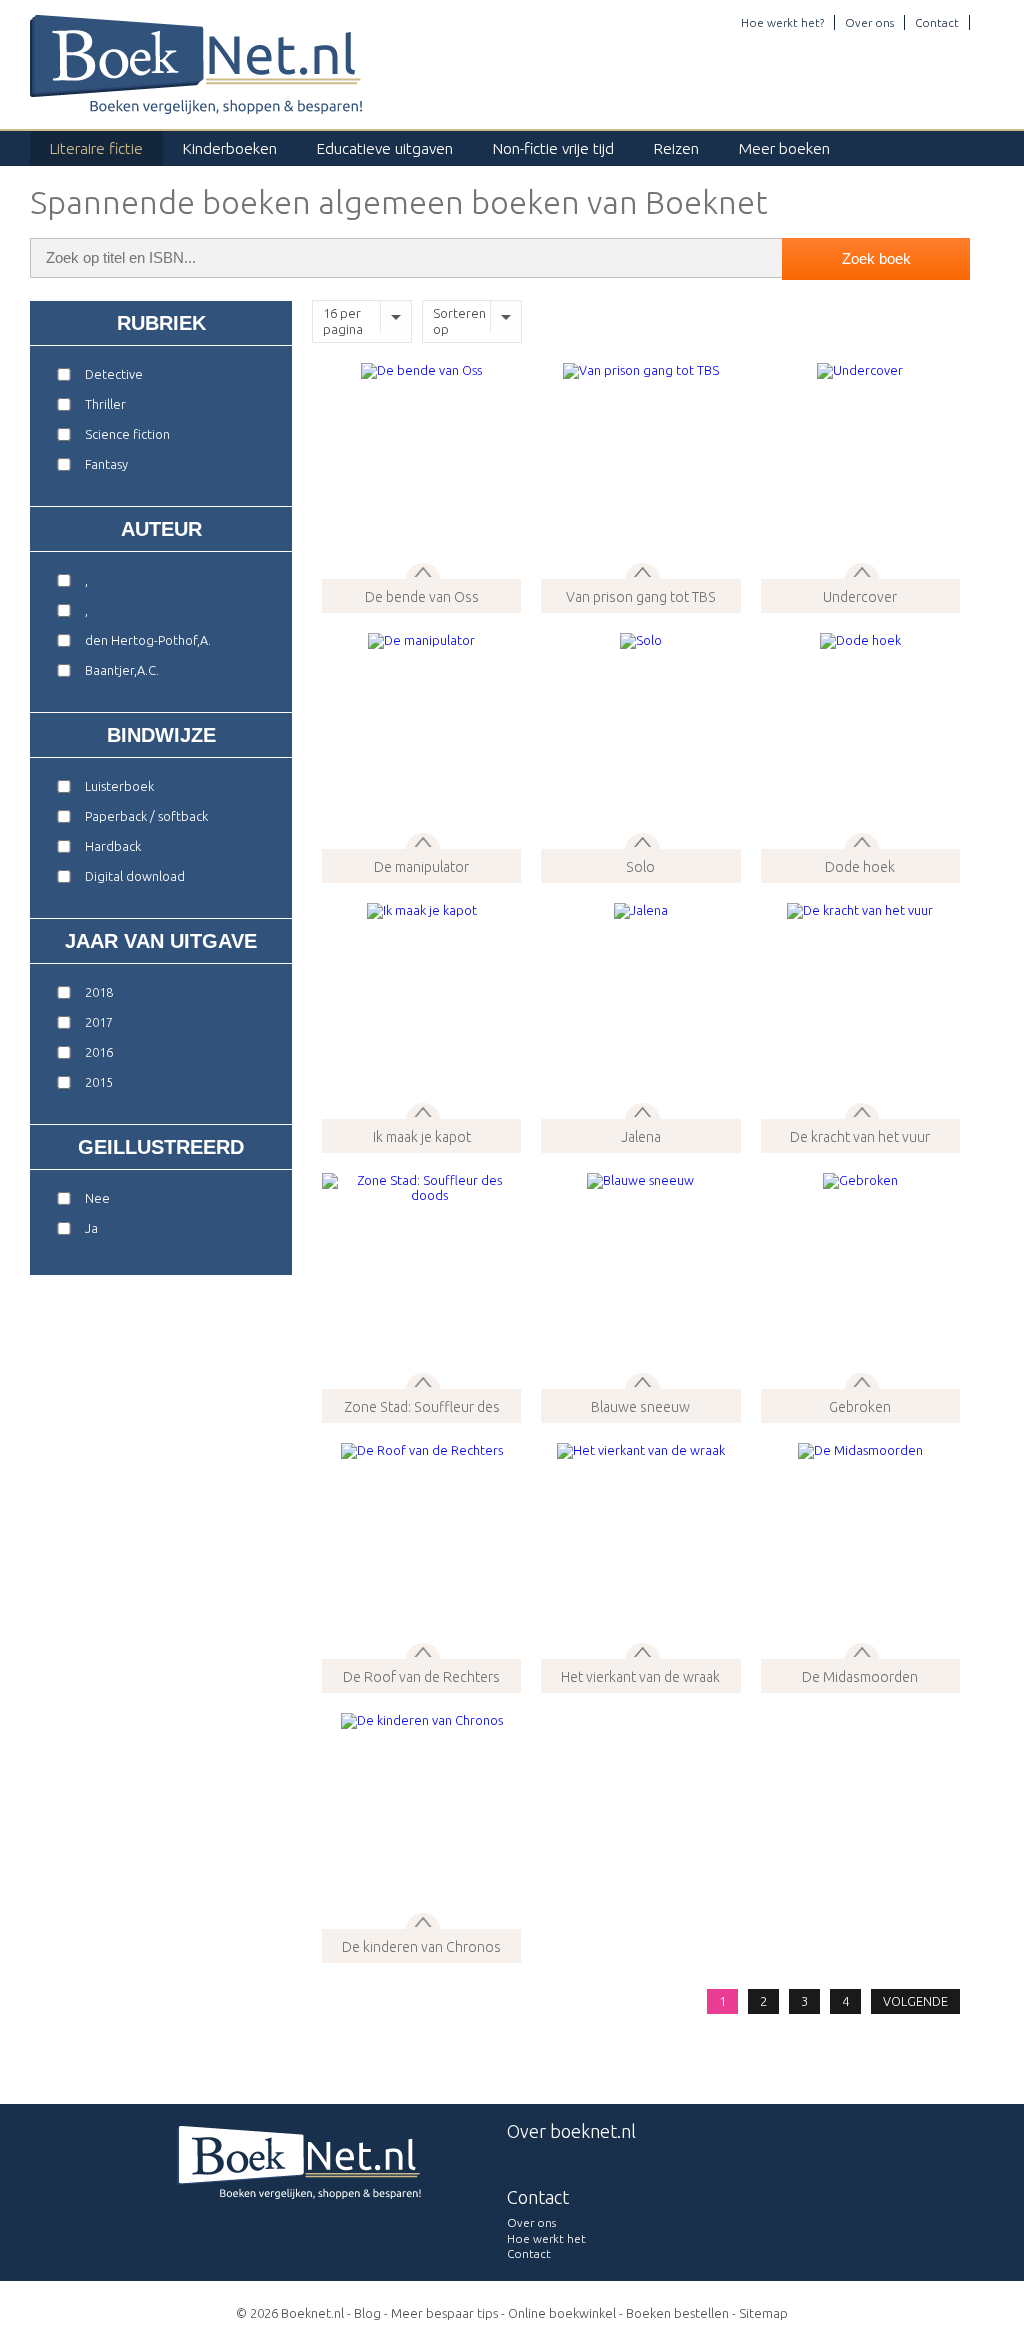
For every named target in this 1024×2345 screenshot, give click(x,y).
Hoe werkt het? (782, 22)
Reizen (676, 148)
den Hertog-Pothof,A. (148, 640)
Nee (97, 1198)
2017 (99, 1022)
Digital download (135, 876)
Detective (114, 374)
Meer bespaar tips (444, 2313)
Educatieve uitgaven (385, 148)
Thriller (105, 404)
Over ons (869, 22)
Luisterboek (119, 786)
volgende (915, 2001)
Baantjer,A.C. (122, 670)
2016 (99, 1052)
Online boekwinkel (562, 2313)
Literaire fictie (96, 148)
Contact (937, 22)
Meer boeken (784, 148)
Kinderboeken (230, 148)
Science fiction (127, 434)
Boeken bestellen (677, 2313)
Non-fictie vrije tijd (553, 148)
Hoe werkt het (546, 2238)
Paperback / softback (146, 816)
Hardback (113, 846)
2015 (99, 1082)
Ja (91, 1228)
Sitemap (763, 2313)
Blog (367, 2313)
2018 (99, 992)
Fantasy (106, 464)
